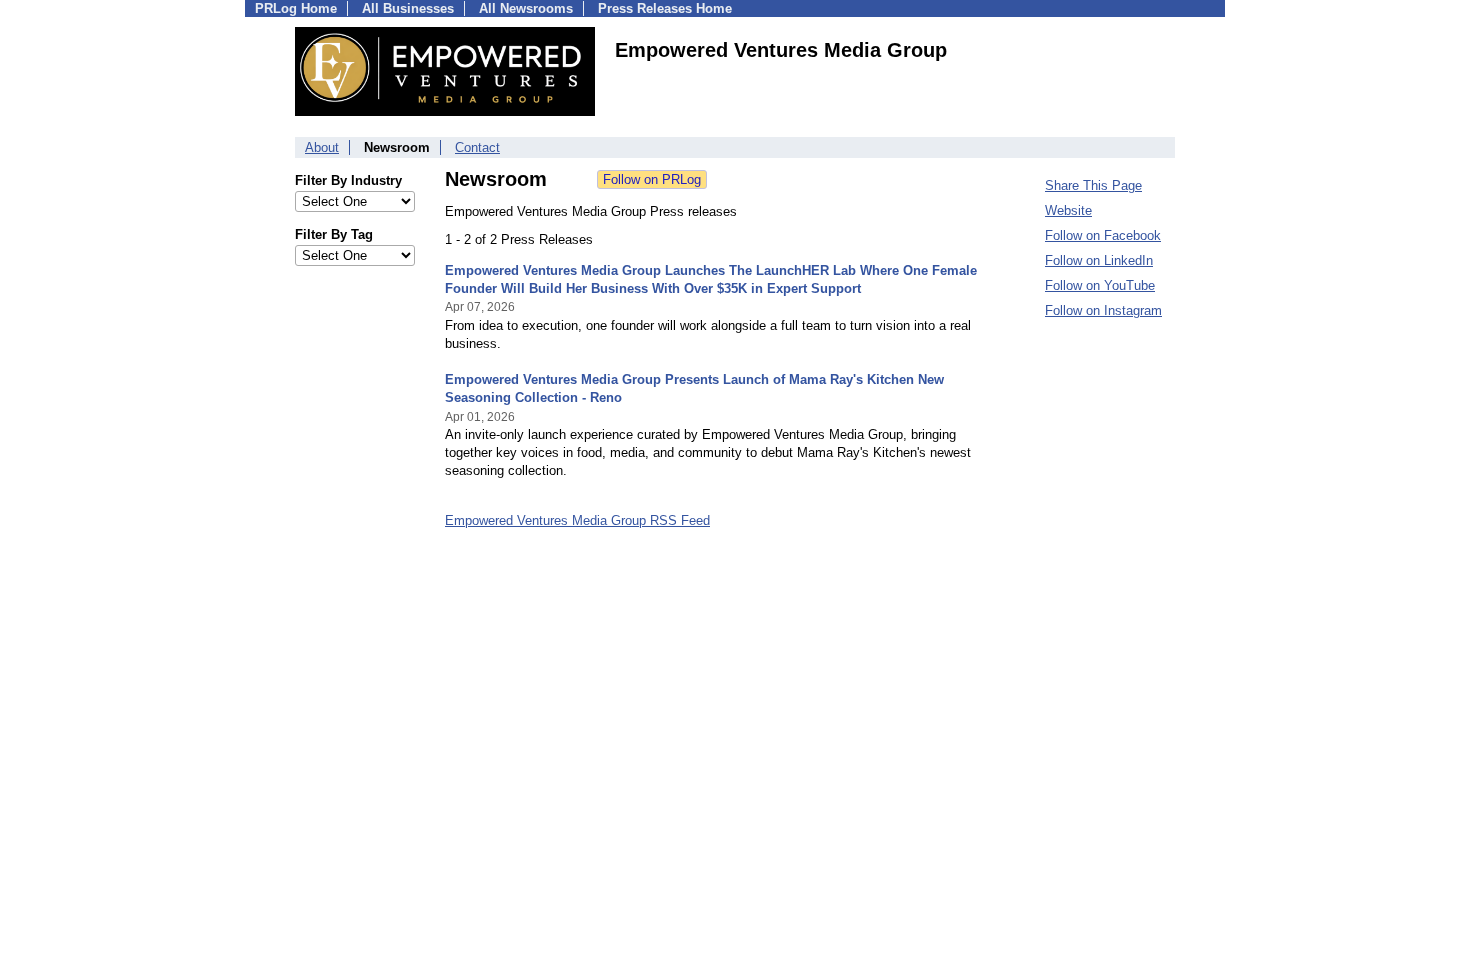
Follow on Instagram (1103, 310)
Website (1068, 210)
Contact (477, 147)
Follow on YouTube (1100, 285)
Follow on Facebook (1103, 235)
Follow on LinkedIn (1099, 260)
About (322, 147)
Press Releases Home (665, 8)
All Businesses (408, 8)
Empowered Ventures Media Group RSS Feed (577, 520)
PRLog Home (296, 8)
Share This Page (1093, 185)
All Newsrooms (526, 8)
